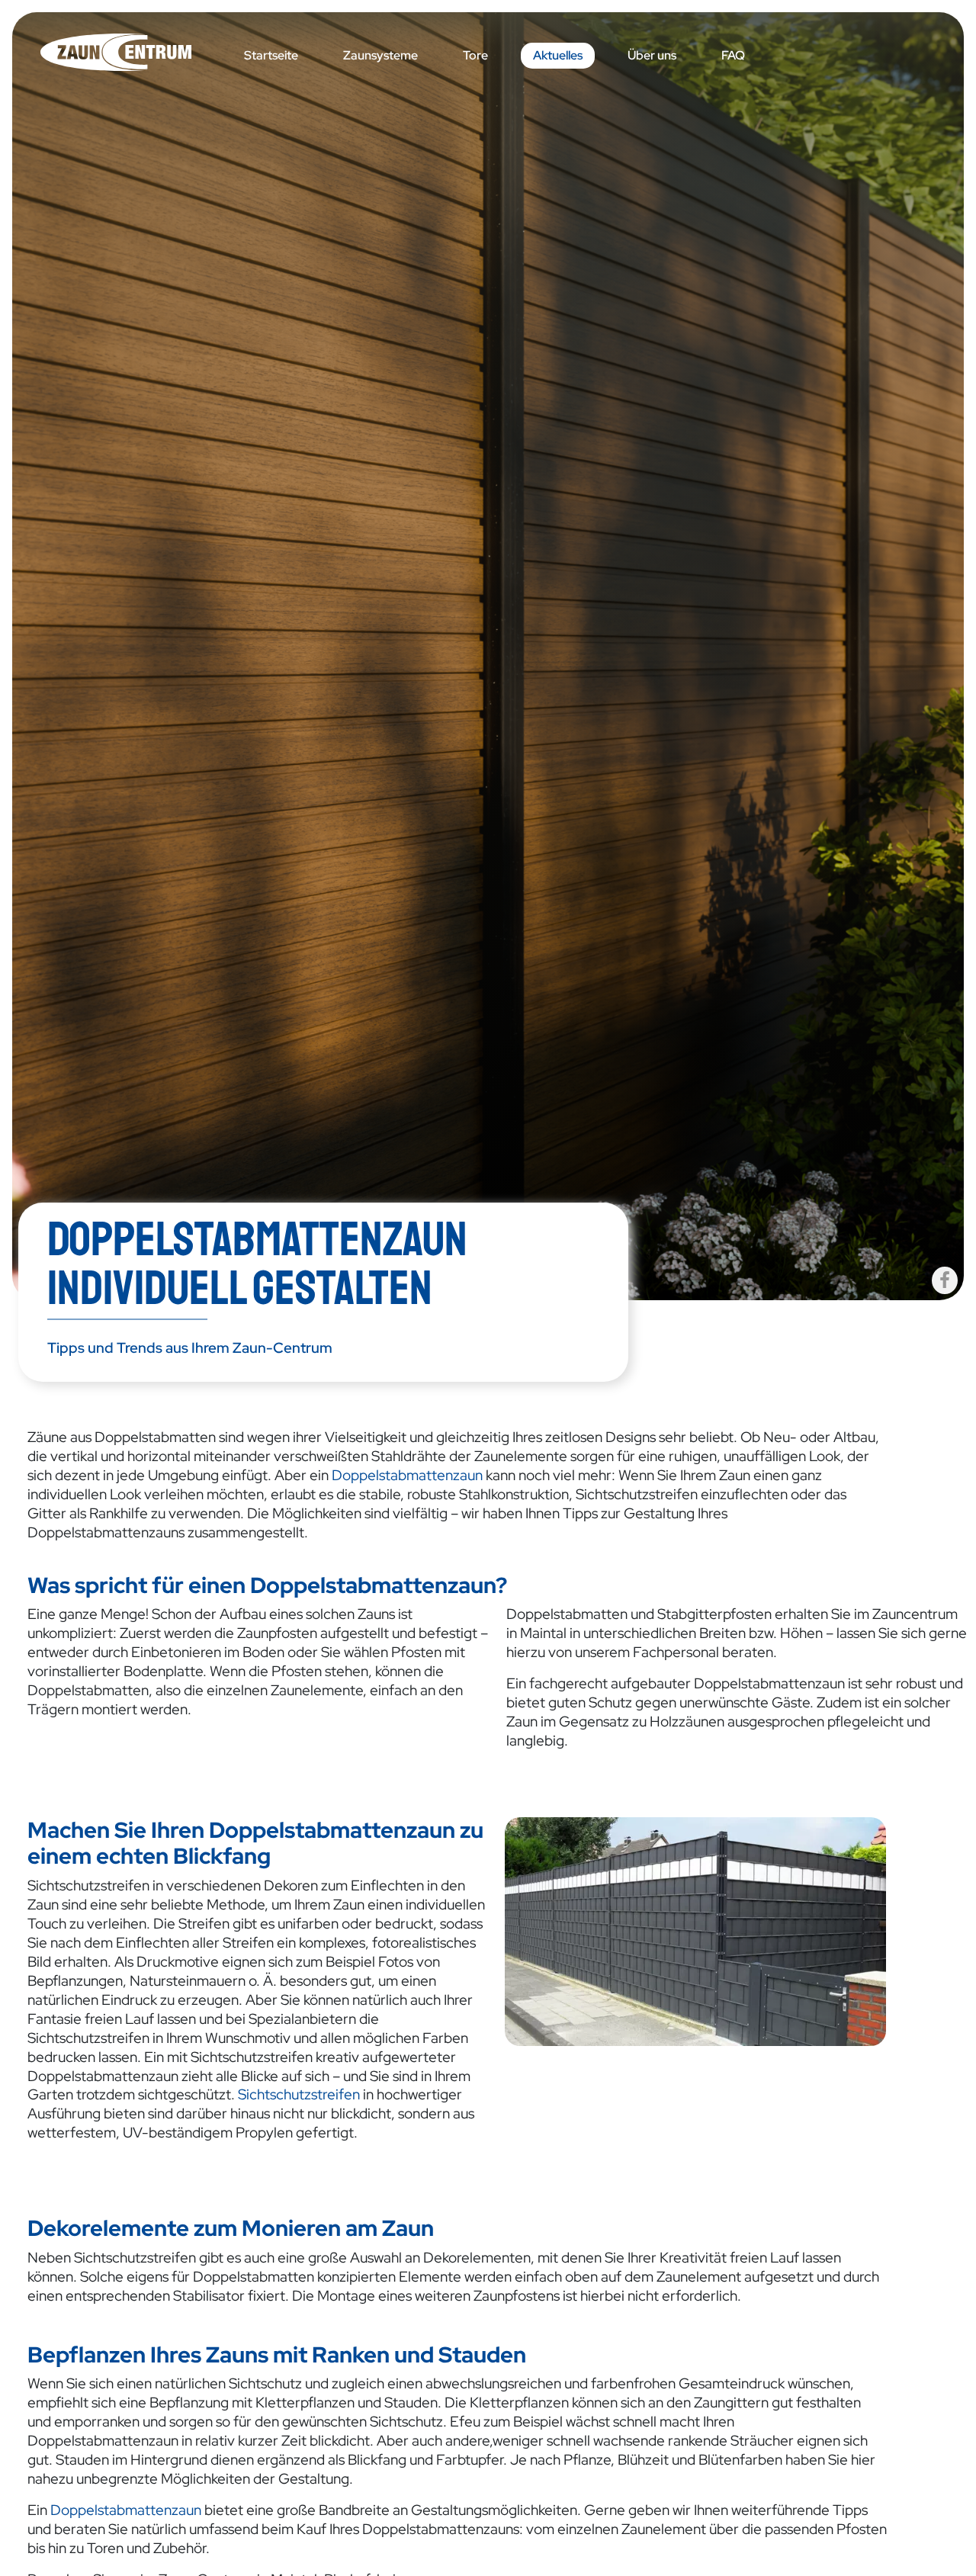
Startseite (271, 55)
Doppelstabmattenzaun (407, 1475)
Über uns (652, 55)
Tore (475, 55)
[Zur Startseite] (134, 52)
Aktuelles (558, 55)
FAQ (733, 55)
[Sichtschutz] (695, 1930)
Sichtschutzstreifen (299, 2094)
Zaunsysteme (380, 55)
